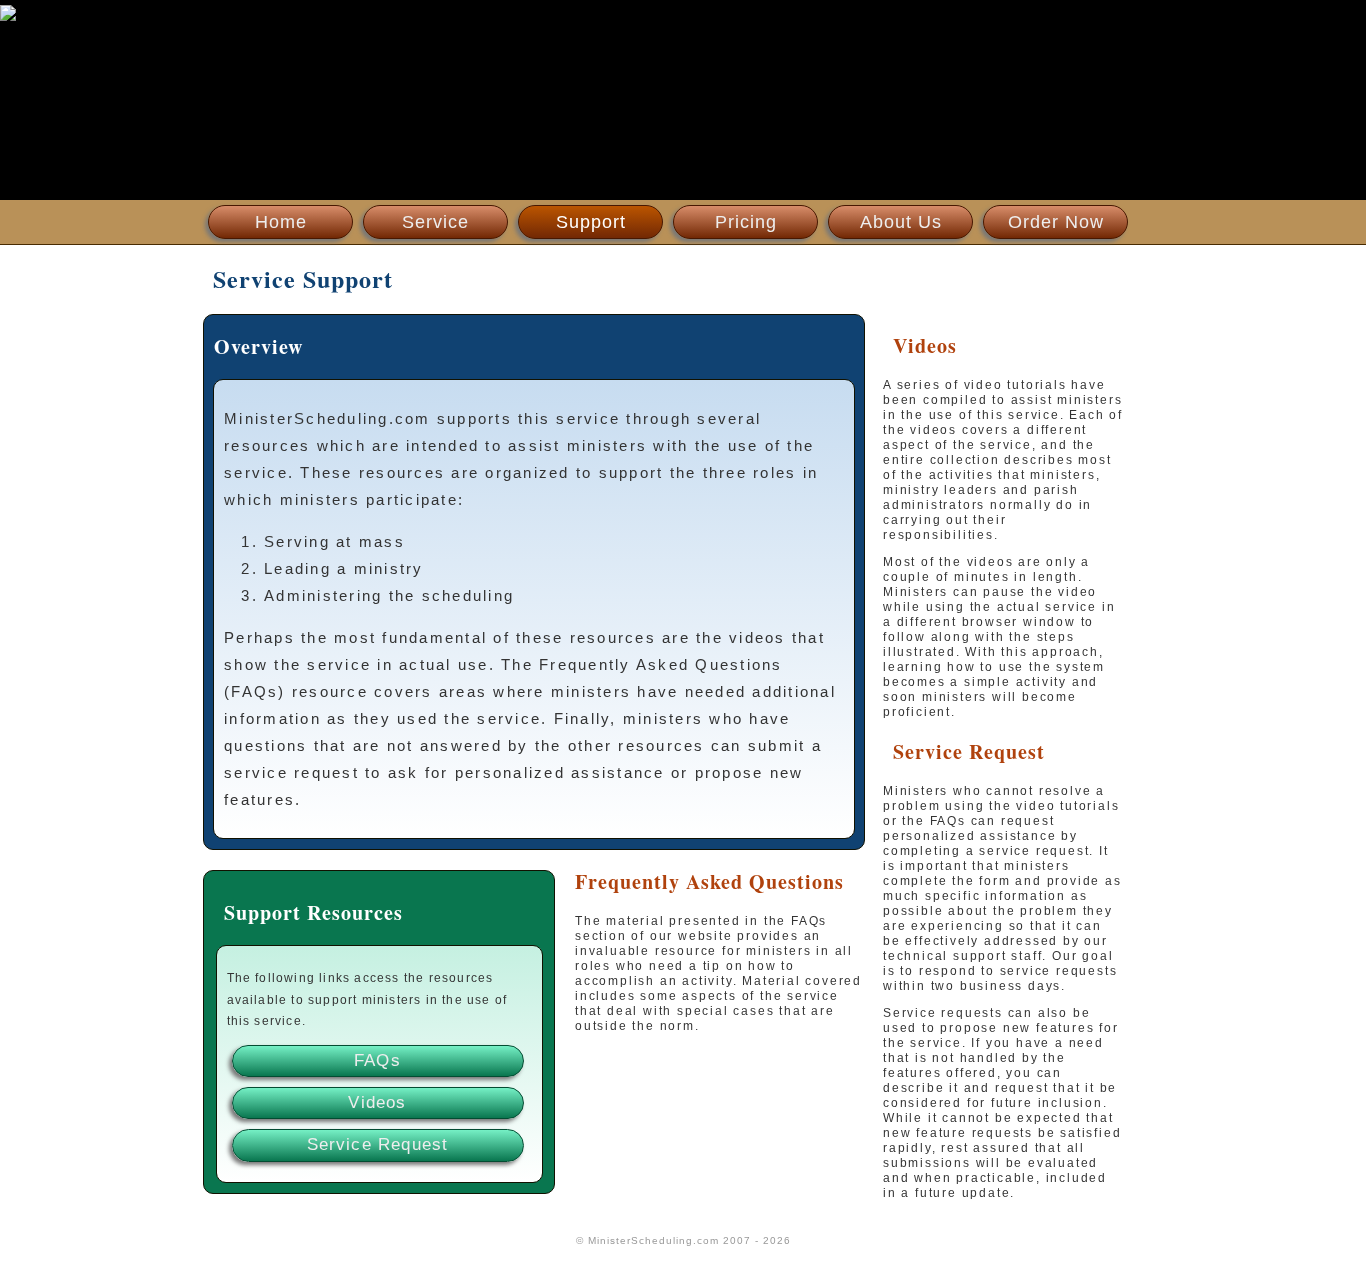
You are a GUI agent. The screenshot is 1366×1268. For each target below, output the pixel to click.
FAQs (377, 1060)
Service (435, 222)
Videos (377, 1102)
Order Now (1056, 222)
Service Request (378, 1144)
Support (591, 222)
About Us (901, 222)
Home (281, 222)
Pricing (746, 222)
